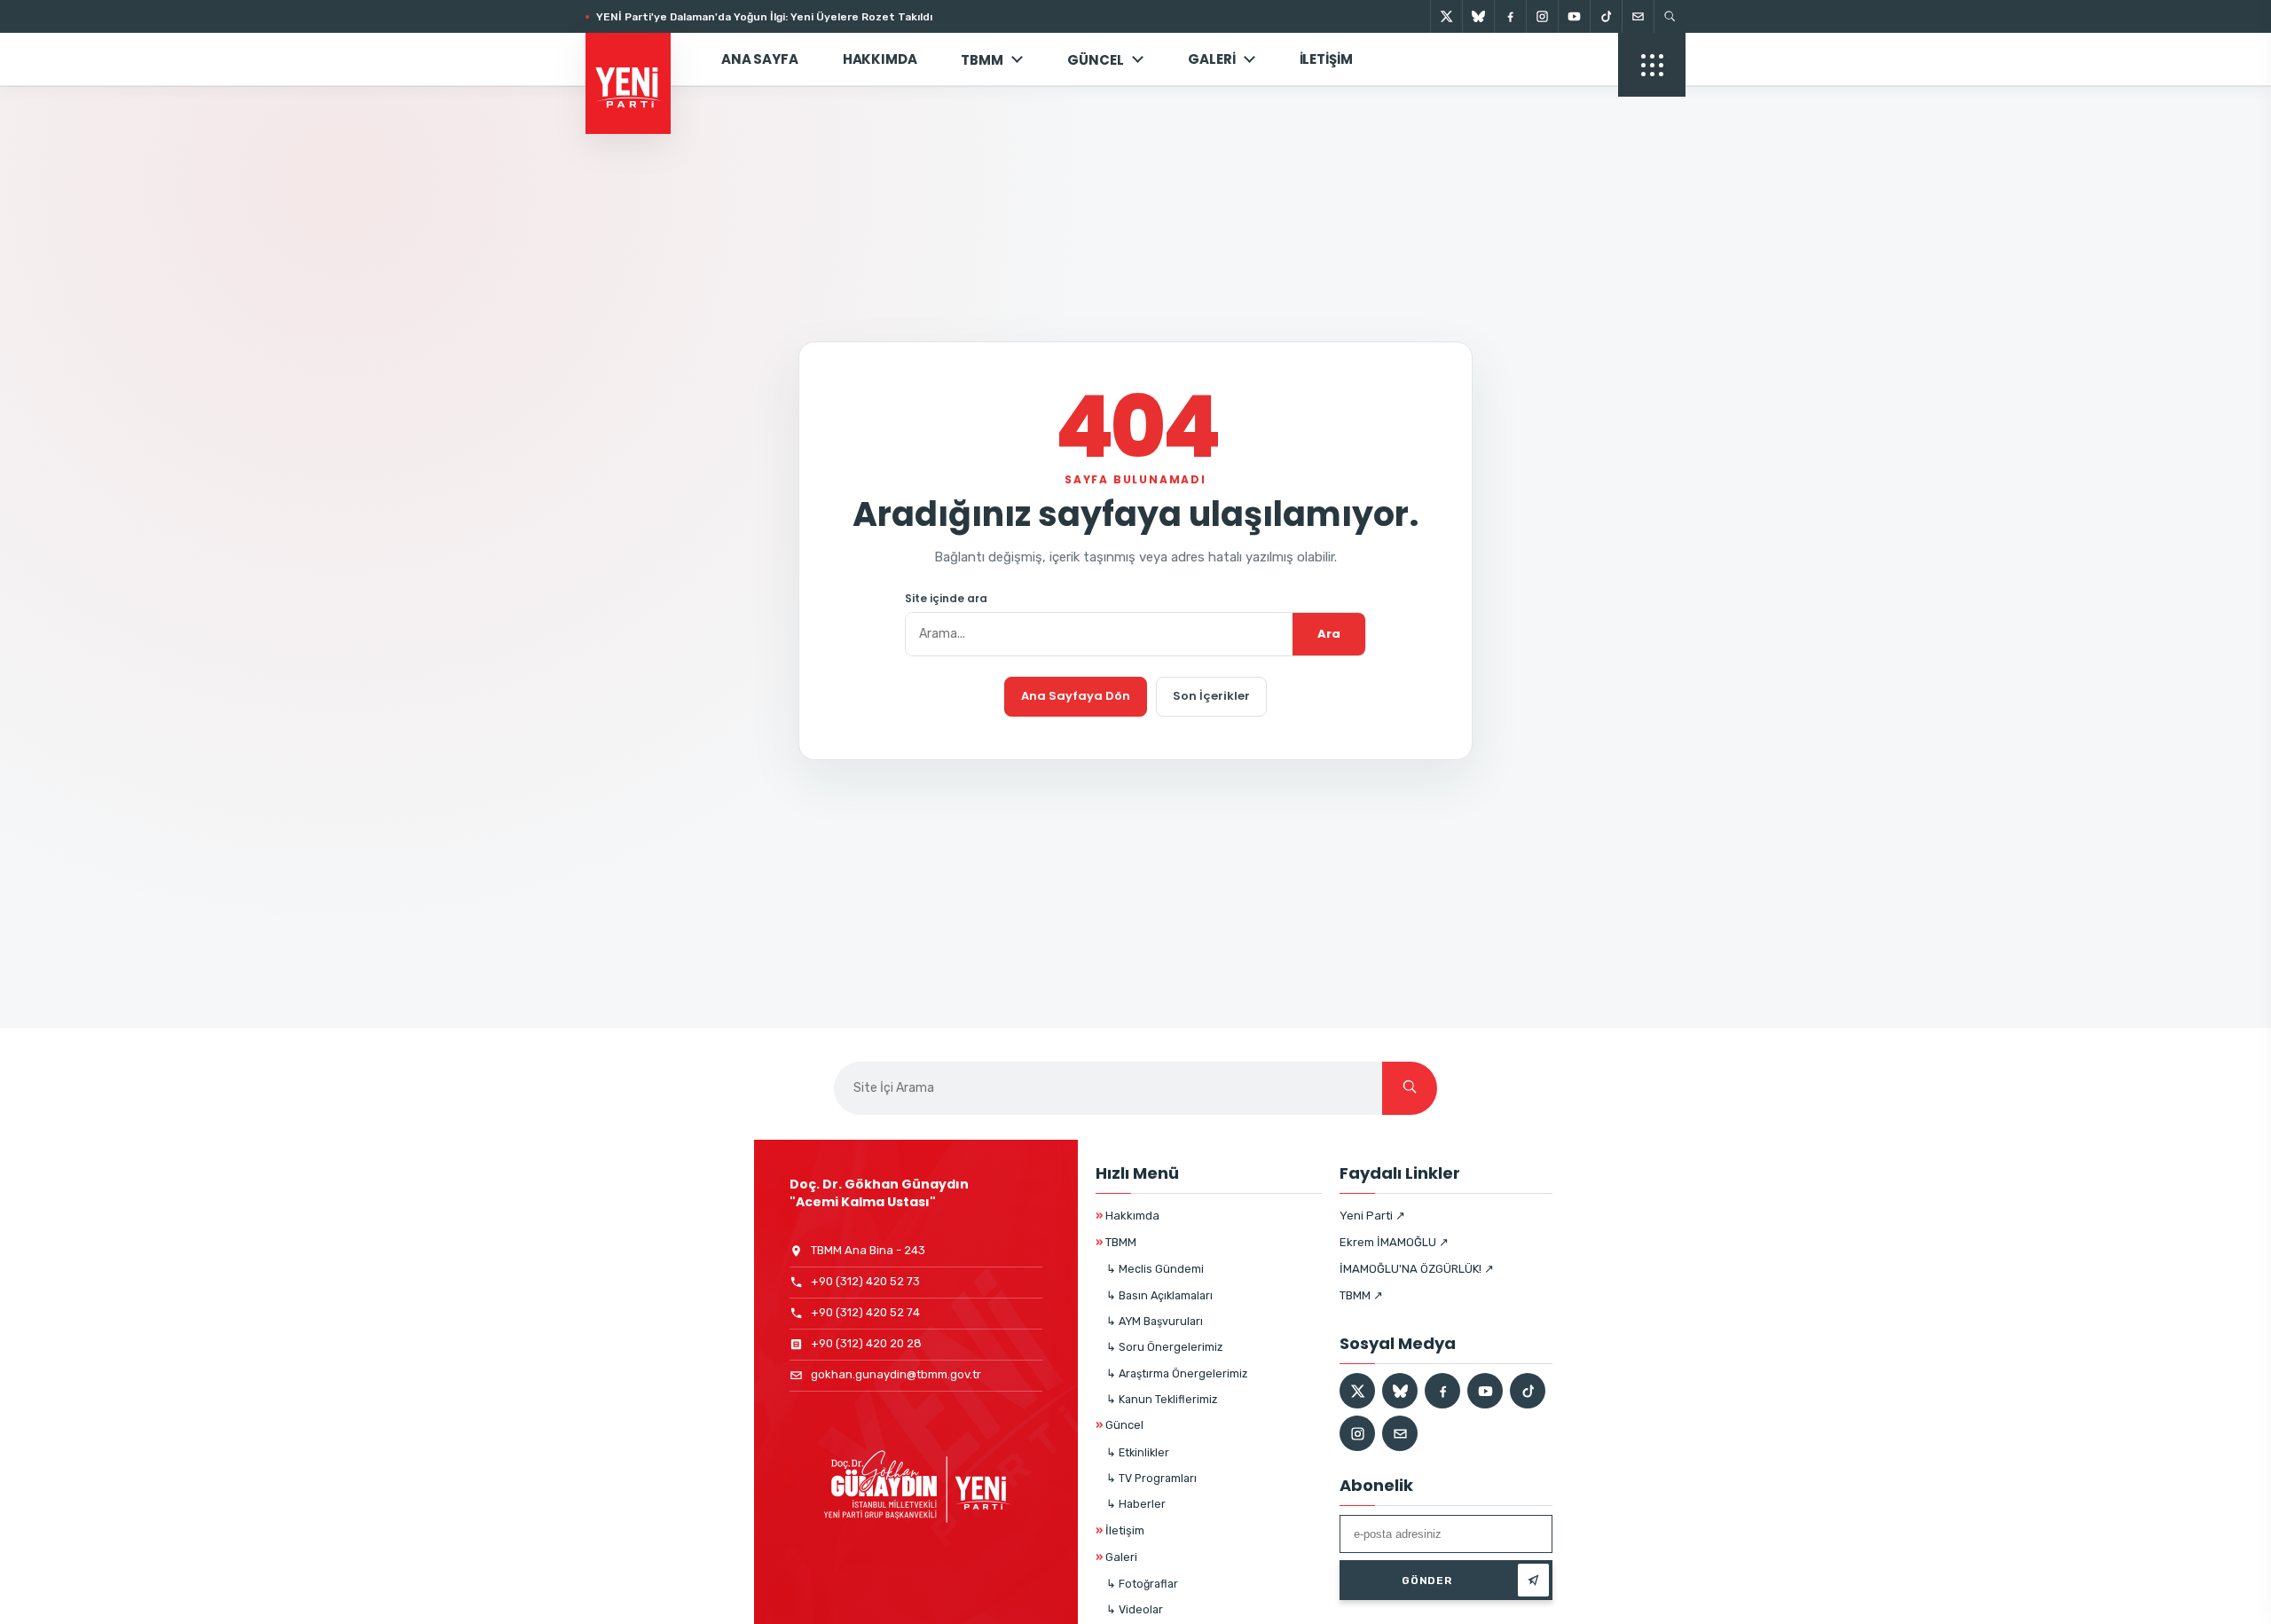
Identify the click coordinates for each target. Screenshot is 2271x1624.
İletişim (1326, 59)
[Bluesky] (1478, 16)
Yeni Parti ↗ (1372, 1216)
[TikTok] (1606, 16)
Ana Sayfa (760, 59)
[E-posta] (1638, 16)
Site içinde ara (946, 599)
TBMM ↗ (1361, 1295)
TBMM (982, 60)
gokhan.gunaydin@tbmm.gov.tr (896, 1374)
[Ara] (1410, 1088)
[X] (1446, 16)
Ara (1329, 634)
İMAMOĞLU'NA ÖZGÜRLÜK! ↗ (1417, 1269)
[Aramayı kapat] (2227, 105)
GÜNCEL (1096, 60)
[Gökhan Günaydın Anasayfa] (638, 59)
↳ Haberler (1136, 1504)
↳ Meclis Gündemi (1155, 1269)
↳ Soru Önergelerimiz (1164, 1347)
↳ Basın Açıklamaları (1159, 1295)
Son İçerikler (1211, 696)
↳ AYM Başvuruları (1155, 1321)
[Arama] (1670, 16)
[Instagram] (1542, 16)
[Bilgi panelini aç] (1652, 65)
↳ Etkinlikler (1138, 1452)
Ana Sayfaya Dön (1076, 696)
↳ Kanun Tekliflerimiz (1162, 1399)
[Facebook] (1510, 16)
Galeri (1211, 59)
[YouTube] (1574, 16)
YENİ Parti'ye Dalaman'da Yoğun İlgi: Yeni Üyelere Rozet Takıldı (764, 17)
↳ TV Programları (1151, 1478)
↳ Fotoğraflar (1142, 1584)
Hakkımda (880, 59)
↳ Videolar (1135, 1609)
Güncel (1120, 1425)
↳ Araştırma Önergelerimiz (1177, 1373)
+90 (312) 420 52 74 (865, 1312)
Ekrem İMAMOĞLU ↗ (1394, 1242)
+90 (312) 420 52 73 (865, 1281)
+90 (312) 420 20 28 (866, 1343)
